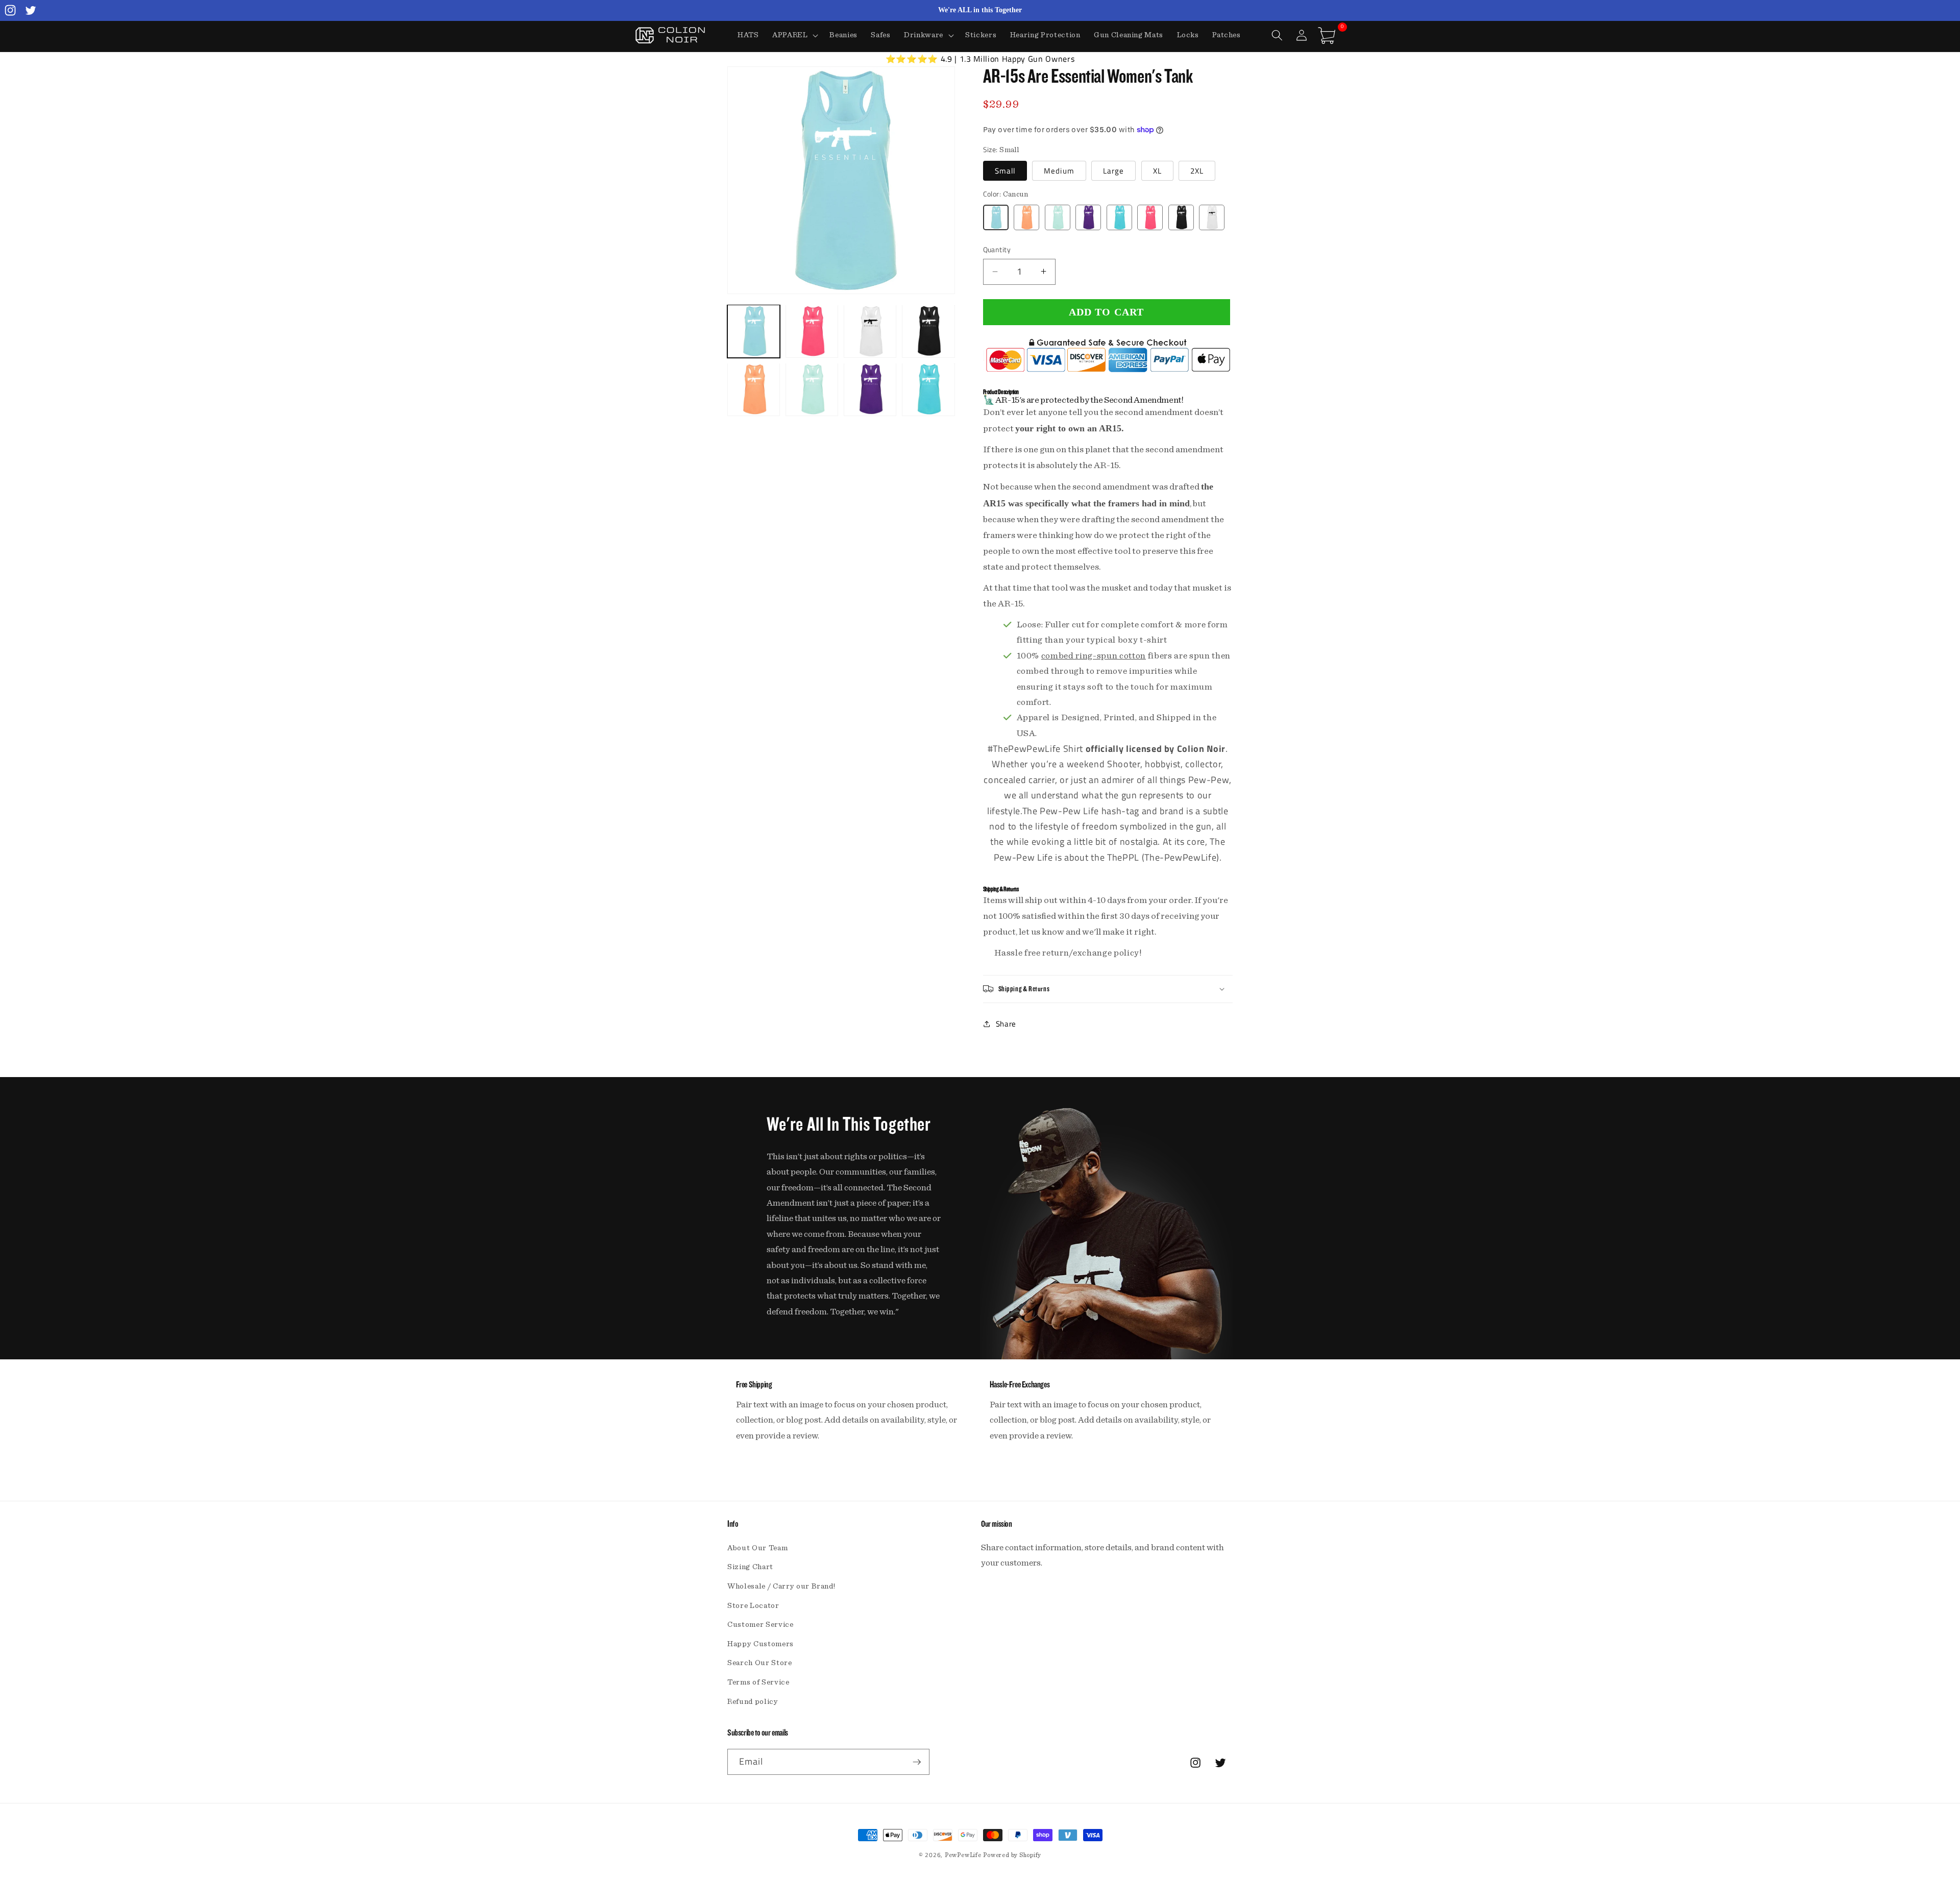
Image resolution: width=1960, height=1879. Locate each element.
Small (1005, 170)
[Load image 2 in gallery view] (812, 331)
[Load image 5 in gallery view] (754, 389)
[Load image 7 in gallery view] (870, 389)
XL (1157, 170)
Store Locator (753, 1606)
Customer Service (761, 1625)
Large (1114, 170)
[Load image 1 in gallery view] (754, 331)
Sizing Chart (750, 1567)
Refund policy (753, 1702)
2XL (1197, 170)
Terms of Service (758, 1682)
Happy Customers (761, 1644)
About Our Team (757, 1548)
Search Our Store (760, 1663)
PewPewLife (963, 1855)
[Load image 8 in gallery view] (928, 389)
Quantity (997, 250)
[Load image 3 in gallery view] (870, 331)
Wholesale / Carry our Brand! (781, 1586)
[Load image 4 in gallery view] (928, 331)
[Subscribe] (917, 1762)
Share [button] (1006, 1023)
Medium (1059, 170)
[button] (794, 35)
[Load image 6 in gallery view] (812, 389)
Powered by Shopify (1012, 1855)
